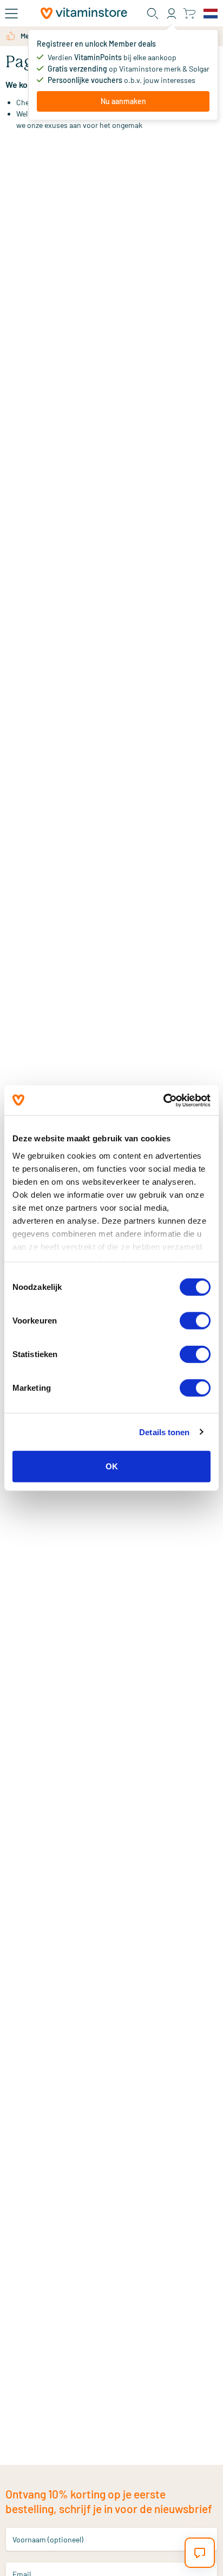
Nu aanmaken (123, 101)
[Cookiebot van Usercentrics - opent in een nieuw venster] (163, 1100)
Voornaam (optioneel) (48, 2539)
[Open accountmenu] (172, 14)
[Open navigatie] (11, 14)
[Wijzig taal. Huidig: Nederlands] (211, 14)
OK (112, 1466)
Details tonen (164, 1432)
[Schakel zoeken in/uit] (153, 14)
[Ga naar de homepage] (84, 13)
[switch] (195, 1321)
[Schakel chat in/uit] (200, 2553)
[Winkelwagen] (189, 13)
